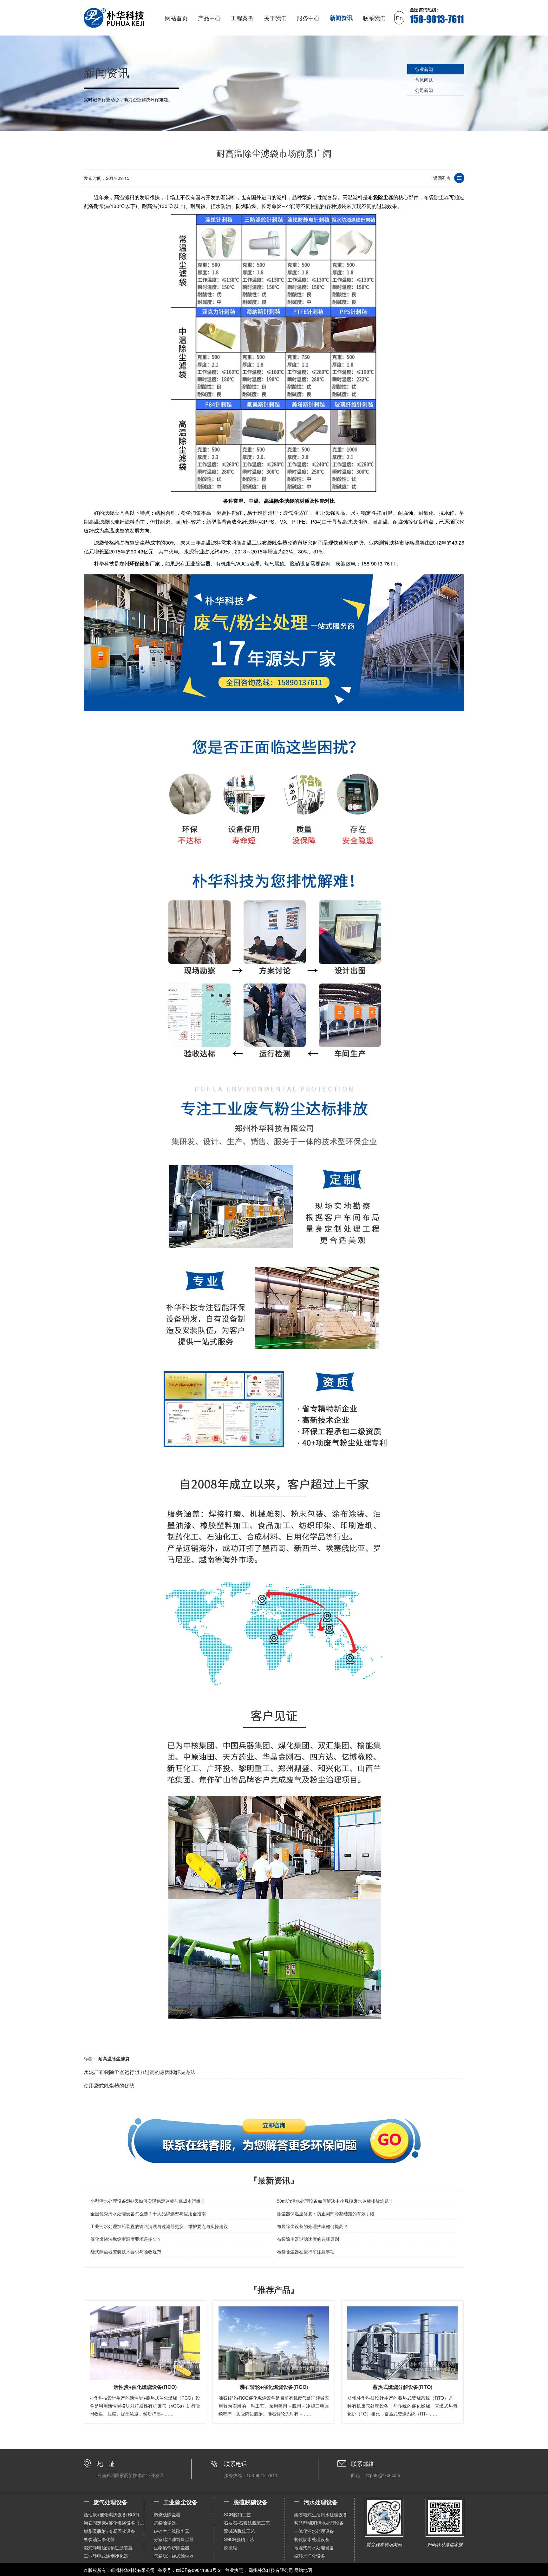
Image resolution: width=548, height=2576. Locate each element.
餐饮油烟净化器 (99, 2539)
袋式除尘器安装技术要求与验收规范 (126, 2252)
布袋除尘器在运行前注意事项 (306, 2252)
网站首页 (176, 18)
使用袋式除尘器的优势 (109, 2086)
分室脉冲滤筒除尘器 (174, 2539)
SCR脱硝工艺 (237, 2514)
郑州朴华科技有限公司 (271, 2570)
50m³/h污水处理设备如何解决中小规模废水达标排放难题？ (335, 2201)
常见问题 (424, 80)
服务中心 (308, 18)
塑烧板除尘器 (167, 2514)
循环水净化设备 (310, 2556)
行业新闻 (424, 69)
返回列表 (442, 178)
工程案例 (242, 18)
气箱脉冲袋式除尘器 (174, 2556)
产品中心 (209, 18)
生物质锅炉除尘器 (172, 2547)
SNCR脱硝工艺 (239, 2539)
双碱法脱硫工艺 (239, 2531)
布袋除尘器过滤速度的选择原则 (308, 2239)
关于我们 (275, 18)
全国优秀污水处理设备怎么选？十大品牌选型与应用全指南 (148, 2213)
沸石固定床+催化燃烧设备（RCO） (114, 2523)
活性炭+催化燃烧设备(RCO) (111, 2514)
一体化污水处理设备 (314, 2531)
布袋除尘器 (381, 197)
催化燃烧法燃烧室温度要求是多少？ (126, 2239)
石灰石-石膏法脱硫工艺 (247, 2523)
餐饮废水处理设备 (312, 2539)
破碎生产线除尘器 (172, 2531)
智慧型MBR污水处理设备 (319, 2523)
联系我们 (374, 18)
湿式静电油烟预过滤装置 (108, 2547)
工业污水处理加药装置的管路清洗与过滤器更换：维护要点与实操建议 (159, 2226)
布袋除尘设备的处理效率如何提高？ (312, 2226)
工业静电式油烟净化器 (106, 2556)
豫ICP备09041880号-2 (198, 2570)
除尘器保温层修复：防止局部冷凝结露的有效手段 (326, 2213)
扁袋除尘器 (165, 2523)
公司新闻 (424, 90)
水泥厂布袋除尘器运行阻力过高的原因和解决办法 (140, 2072)
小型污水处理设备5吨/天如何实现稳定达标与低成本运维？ (148, 2201)
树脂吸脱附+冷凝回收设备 (109, 2531)
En (399, 18)
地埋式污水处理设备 (314, 2547)
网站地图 (303, 2570)
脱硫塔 (231, 2547)
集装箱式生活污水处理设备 (321, 2514)
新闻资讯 (341, 18)
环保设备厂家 (145, 563)
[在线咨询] (274, 2141)
